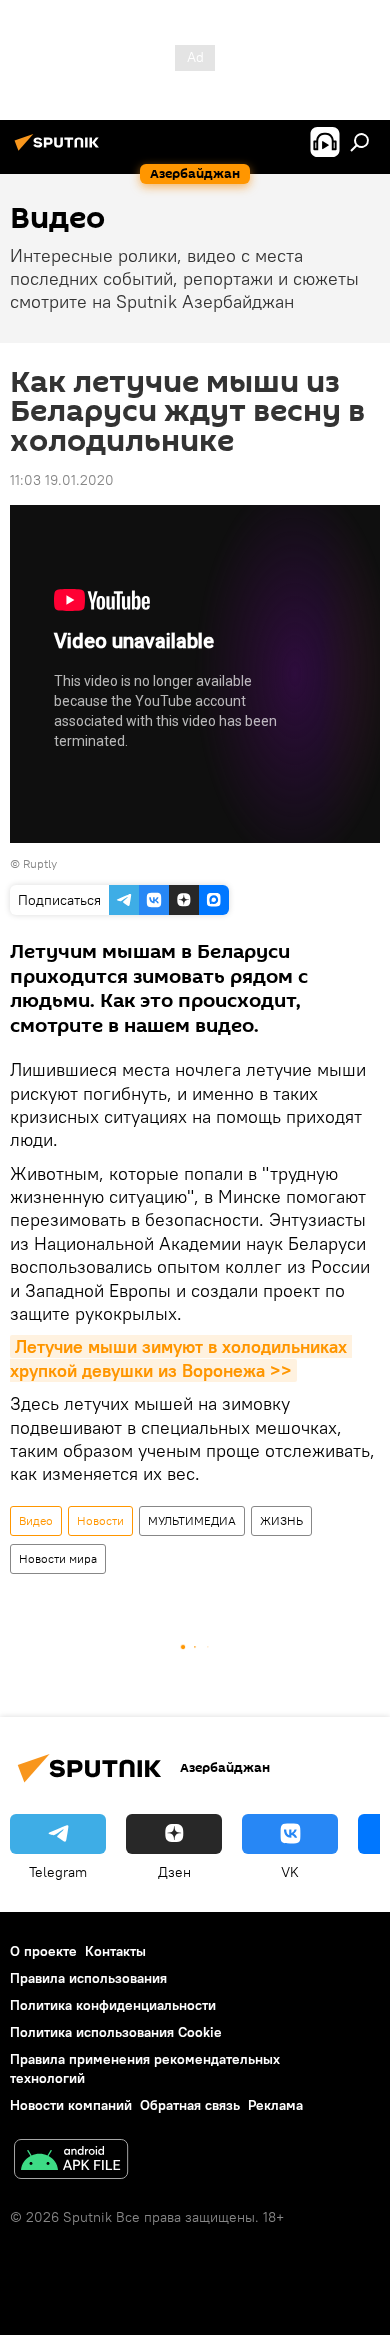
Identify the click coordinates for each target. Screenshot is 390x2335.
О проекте (43, 1951)
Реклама (275, 2105)
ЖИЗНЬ (281, 1520)
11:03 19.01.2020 (62, 480)
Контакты (115, 1951)
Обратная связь (190, 2105)
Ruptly (40, 863)
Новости (100, 1520)
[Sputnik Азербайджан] (60, 150)
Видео (36, 1520)
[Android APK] (71, 2161)
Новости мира (58, 1558)
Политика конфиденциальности (113, 2005)
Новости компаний (71, 2105)
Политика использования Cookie (116, 2032)
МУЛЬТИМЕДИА (192, 1520)
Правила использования (88, 1978)
